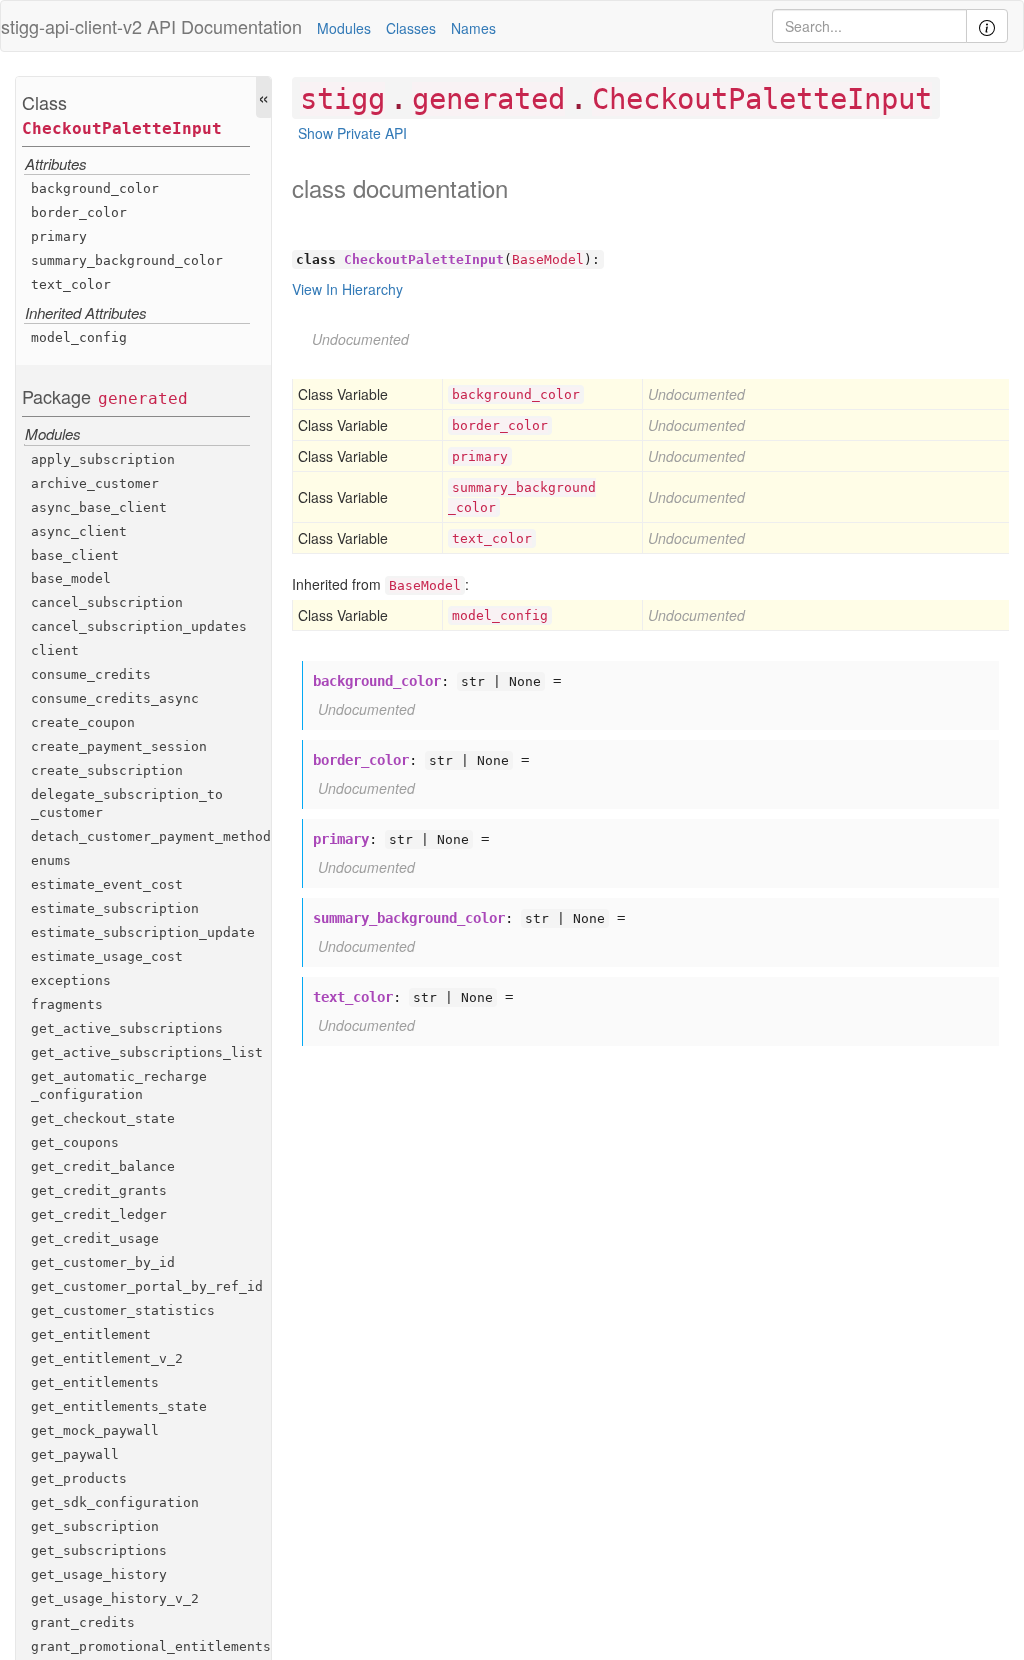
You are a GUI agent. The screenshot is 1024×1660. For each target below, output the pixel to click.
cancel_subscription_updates (139, 626)
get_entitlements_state (119, 1406)
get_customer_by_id (103, 1262)
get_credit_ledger (99, 1214)
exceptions (71, 980)
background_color (95, 188)
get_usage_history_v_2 (115, 1598)
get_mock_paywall (95, 1430)
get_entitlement (91, 1334)
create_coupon (83, 722)
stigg (342, 99)
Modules (344, 28)
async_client (79, 531)
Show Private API (352, 133)
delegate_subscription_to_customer (127, 803)
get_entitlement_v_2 (107, 1358)
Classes (411, 28)
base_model (71, 578)
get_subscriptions (99, 1550)
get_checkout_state (103, 1118)
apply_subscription (103, 459)
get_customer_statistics (123, 1310)
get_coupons (75, 1142)
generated (143, 398)
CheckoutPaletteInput (122, 128)
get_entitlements (95, 1382)
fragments (67, 1004)
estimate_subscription (115, 908)
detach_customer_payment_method (151, 836)
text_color (71, 284)
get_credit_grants (99, 1190)
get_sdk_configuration (115, 1502)
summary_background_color (127, 260)
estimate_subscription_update (143, 932)
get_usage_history (99, 1574)
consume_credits (91, 674)
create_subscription (107, 770)
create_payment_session (119, 746)
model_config (79, 337)
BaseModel (548, 259)
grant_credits (83, 1622)
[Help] (987, 26)
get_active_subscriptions (127, 1028)
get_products (79, 1478)
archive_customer (95, 483)
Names (473, 28)
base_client (75, 555)
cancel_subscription (107, 602)
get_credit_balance (103, 1166)
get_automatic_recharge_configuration (119, 1085)
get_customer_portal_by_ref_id (147, 1286)
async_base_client (99, 507)
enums (51, 860)
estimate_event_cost (107, 884)
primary (59, 236)
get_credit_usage (95, 1238)
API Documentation (224, 26)
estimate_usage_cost (107, 956)
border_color (79, 212)
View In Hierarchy (347, 289)
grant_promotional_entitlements (151, 1646)
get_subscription (95, 1526)
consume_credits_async (115, 698)
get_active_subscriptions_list (147, 1052)
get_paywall (75, 1454)
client (55, 650)
